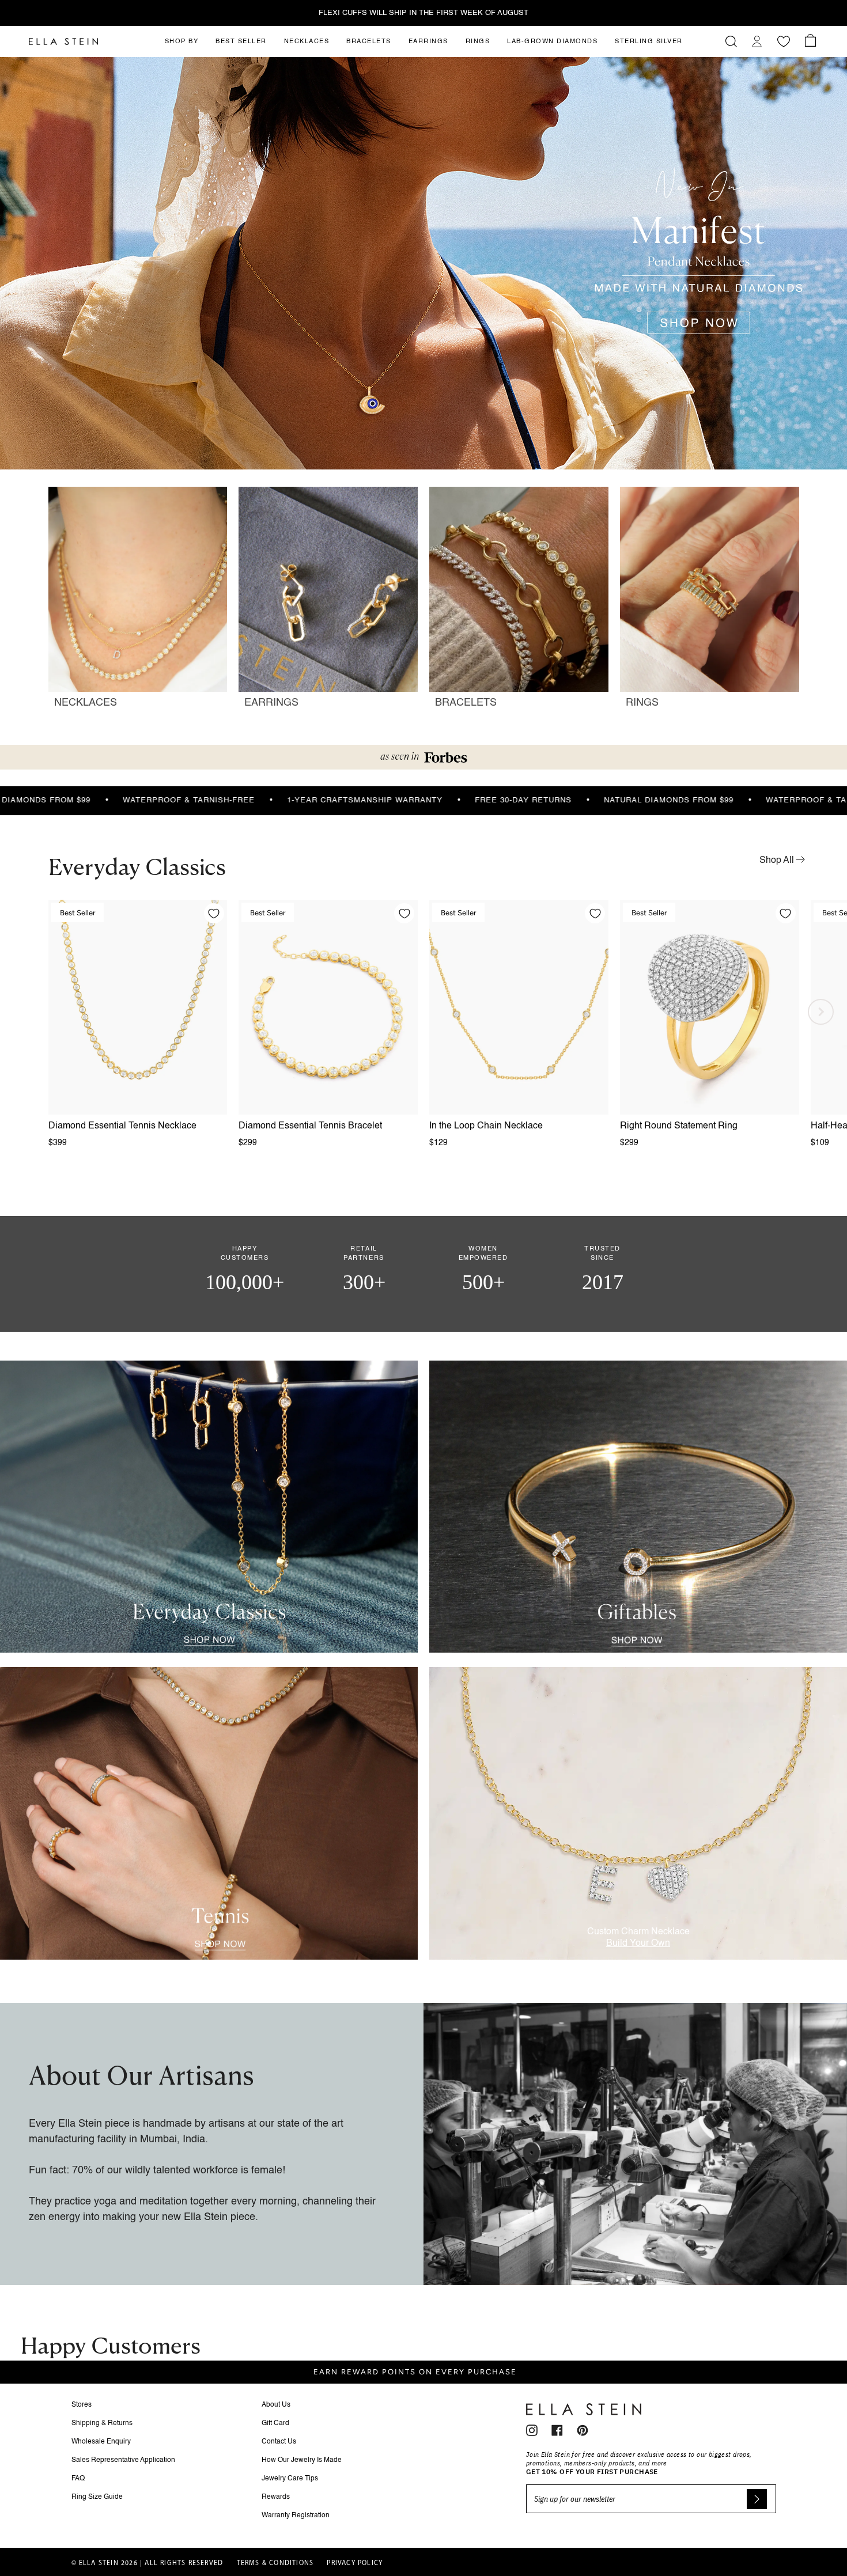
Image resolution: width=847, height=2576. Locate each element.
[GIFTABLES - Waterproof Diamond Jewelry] (638, 1507)
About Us (276, 2405)
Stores (82, 2405)
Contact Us (279, 2442)
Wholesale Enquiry (101, 2442)
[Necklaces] (138, 603)
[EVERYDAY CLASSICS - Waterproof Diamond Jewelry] (209, 1507)
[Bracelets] (519, 603)
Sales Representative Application (123, 2460)
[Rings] (710, 603)
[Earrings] (328, 603)
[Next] (821, 1012)
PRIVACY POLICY (355, 2563)
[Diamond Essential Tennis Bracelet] (328, 1007)
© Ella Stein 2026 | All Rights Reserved (148, 2563)
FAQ (78, 2479)
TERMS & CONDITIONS (275, 2563)
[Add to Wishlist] (214, 913)
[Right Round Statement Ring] (710, 1007)
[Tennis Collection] (209, 1813)
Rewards (276, 2497)
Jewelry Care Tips (290, 2479)
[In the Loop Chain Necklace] (519, 1007)
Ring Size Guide (97, 2497)
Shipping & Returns (102, 2423)
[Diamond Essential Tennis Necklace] (138, 1007)
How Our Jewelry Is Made (302, 2460)
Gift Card (275, 2423)
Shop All (778, 861)
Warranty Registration (296, 2516)
